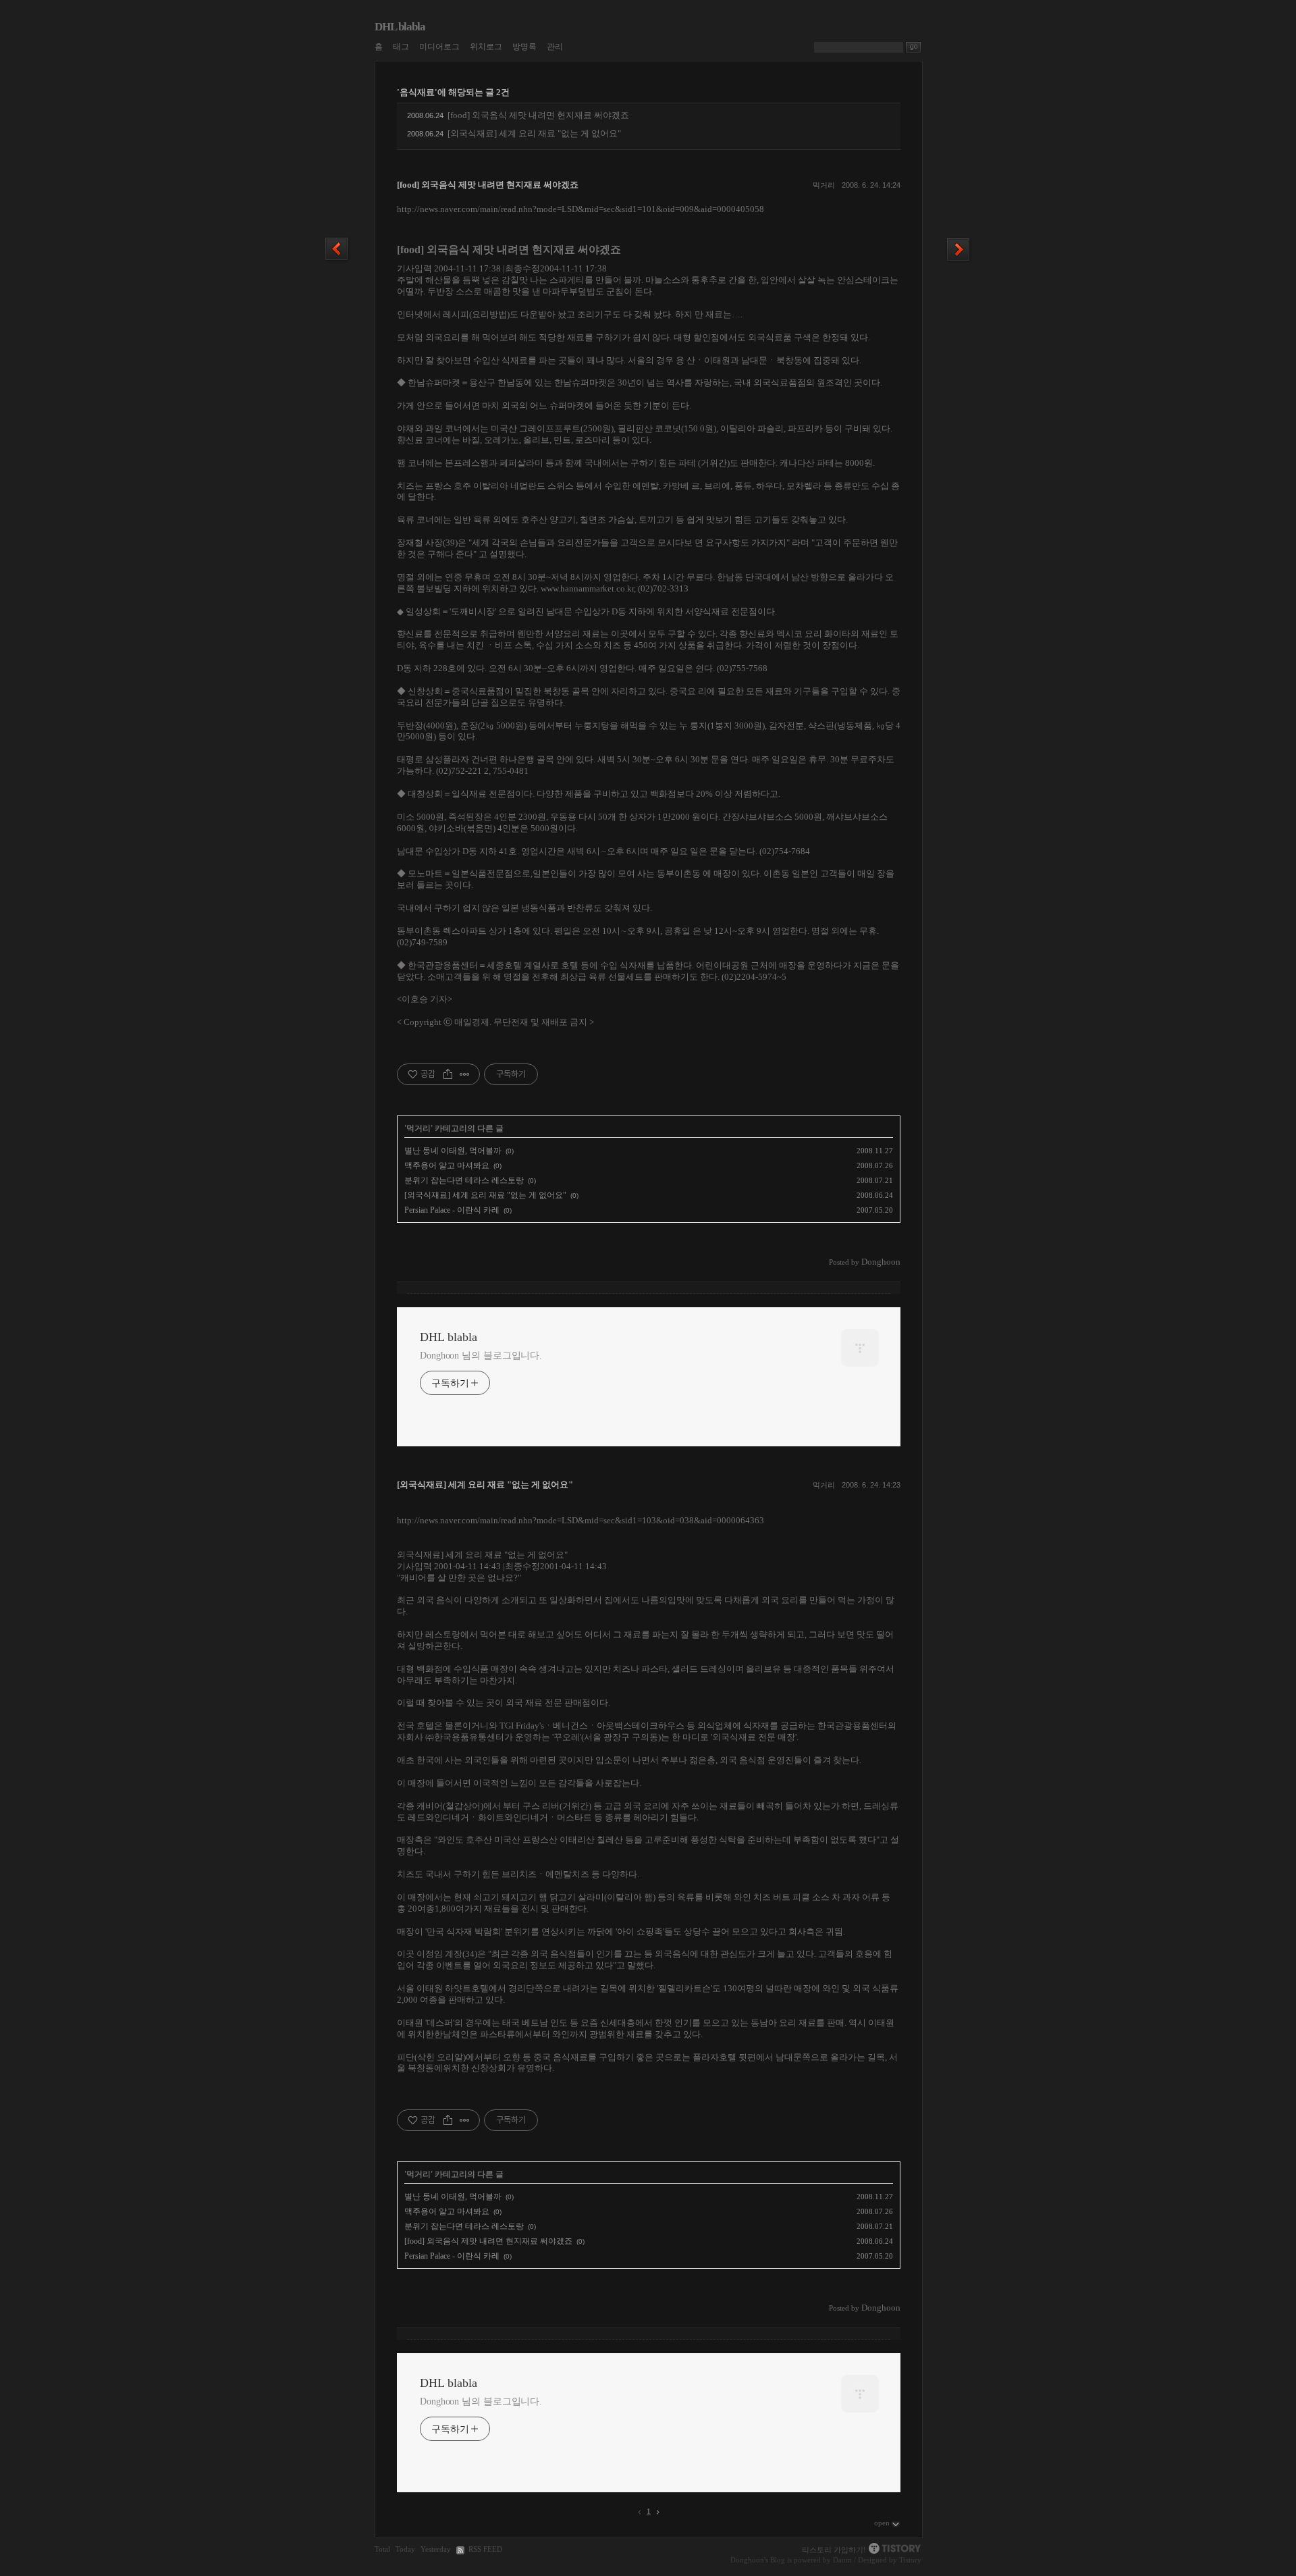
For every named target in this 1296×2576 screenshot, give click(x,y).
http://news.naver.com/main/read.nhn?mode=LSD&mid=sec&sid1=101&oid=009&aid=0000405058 (580, 209)
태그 (401, 47)
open (882, 2523)
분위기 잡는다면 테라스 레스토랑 (464, 1180)
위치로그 (486, 47)
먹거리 (824, 185)
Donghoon (747, 2560)
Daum (842, 2560)
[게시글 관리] (465, 1074)
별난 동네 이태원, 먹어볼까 (453, 1151)
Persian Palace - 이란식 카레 (452, 1210)
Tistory (910, 2560)
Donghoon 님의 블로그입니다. (481, 1356)
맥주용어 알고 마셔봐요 (447, 1165)
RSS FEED (485, 2549)
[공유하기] (448, 1074)
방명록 (524, 47)
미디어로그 (439, 47)
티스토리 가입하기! (834, 2550)
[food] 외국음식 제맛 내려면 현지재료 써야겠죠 (538, 115)
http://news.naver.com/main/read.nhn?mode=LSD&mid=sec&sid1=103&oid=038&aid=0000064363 (580, 1520)
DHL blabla (400, 27)
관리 (555, 47)
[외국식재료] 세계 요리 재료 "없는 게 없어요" (534, 133)
